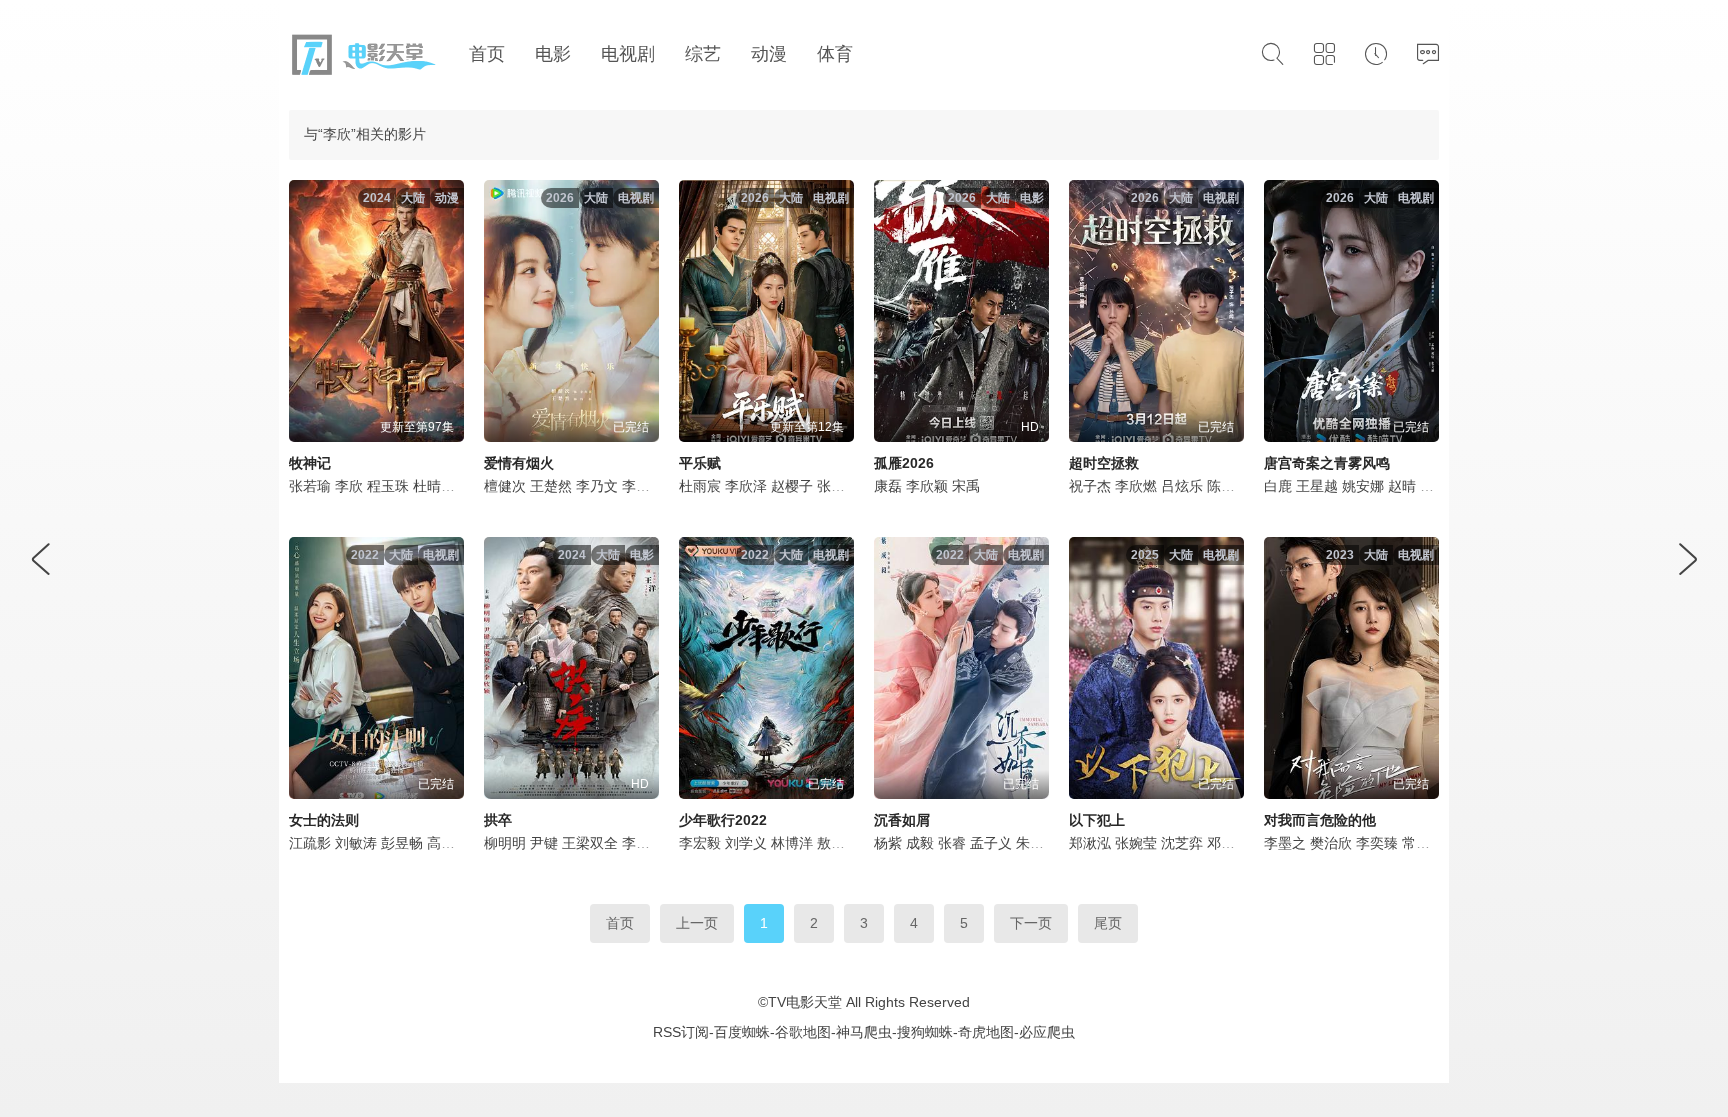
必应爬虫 (1047, 1032)
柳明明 (505, 843)
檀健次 (505, 486)
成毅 (920, 843)
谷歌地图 (803, 1032)
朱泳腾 (1037, 843)
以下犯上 (1097, 820)
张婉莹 (1136, 843)
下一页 (1031, 923)
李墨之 (1285, 843)
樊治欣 (1331, 843)
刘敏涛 (356, 843)
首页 (620, 923)
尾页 (1108, 923)
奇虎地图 (986, 1032)
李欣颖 (643, 843)
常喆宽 (1423, 843)
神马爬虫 (864, 1032)
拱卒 (498, 820)
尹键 (544, 843)
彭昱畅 (402, 843)
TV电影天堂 (805, 1002)
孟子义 (991, 843)
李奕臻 (1377, 843)
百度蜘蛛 (742, 1032)
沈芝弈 (1182, 843)
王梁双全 (590, 843)
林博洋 (792, 843)
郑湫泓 (1090, 843)
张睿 (952, 843)
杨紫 (888, 843)
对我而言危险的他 (1320, 820)
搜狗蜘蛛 (925, 1032)
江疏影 (310, 843)
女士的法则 (324, 820)
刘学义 (746, 843)
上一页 (697, 923)
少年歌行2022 (723, 820)
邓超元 (1228, 843)
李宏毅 (700, 843)
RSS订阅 (681, 1032)
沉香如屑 (902, 820)
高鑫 (441, 843)
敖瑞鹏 (838, 843)
